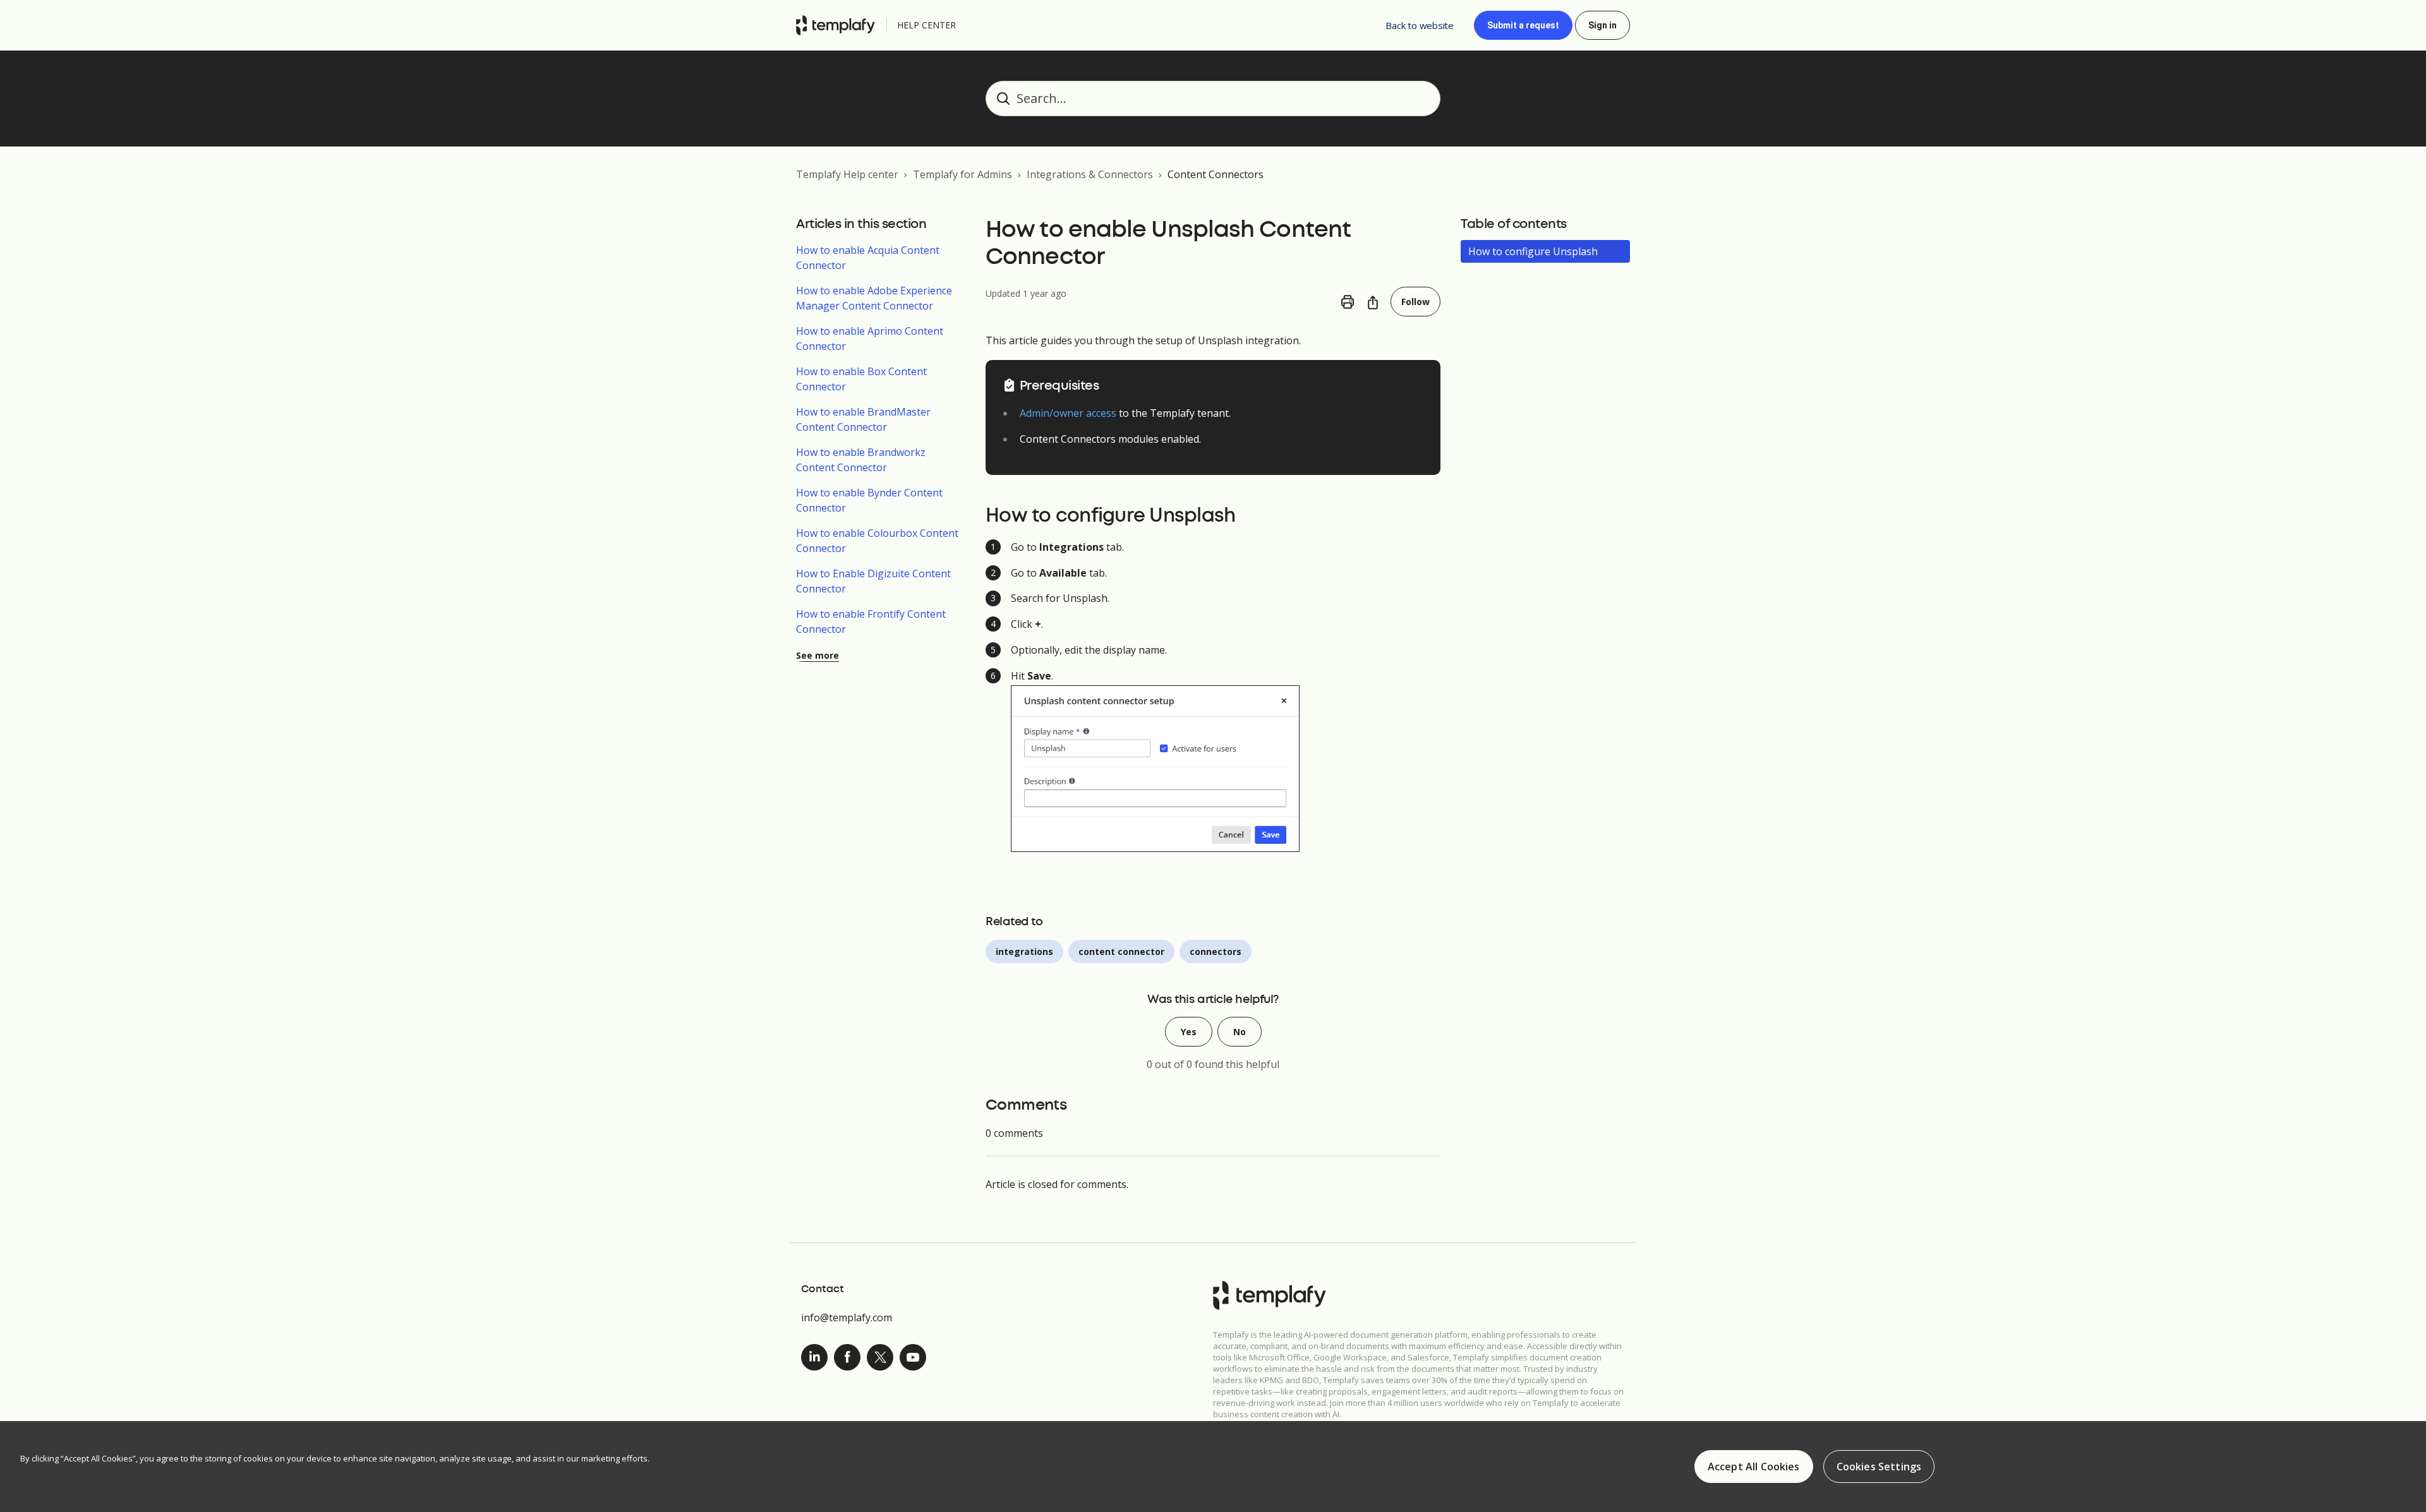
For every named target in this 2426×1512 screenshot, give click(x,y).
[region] (1213, 1467)
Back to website (1420, 25)
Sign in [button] (1602, 25)
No (1240, 1032)
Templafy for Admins (963, 174)
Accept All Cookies (1754, 1467)
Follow (1415, 302)
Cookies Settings (1879, 1467)
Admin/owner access (1068, 413)
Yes (1189, 1032)
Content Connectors (1216, 174)
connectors (1216, 951)
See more (818, 655)
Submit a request (1523, 25)
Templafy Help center (847, 174)
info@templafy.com (847, 1317)
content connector (1121, 951)
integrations (1024, 951)
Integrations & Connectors (1090, 174)
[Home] (839, 25)
